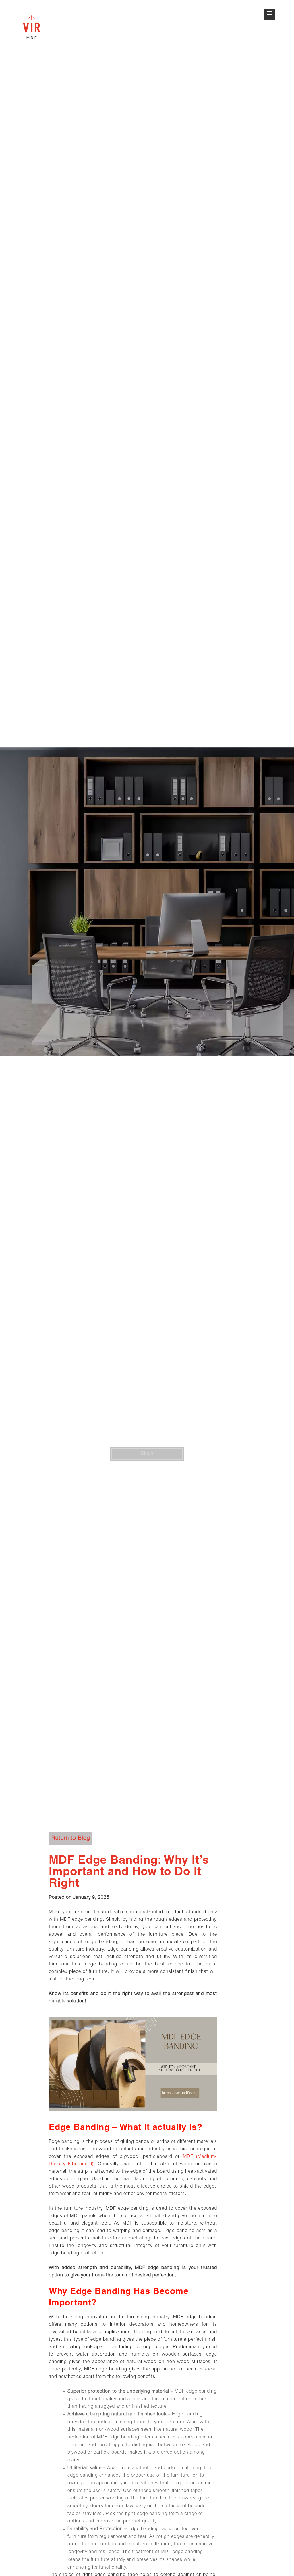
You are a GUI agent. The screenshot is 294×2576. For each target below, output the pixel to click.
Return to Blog (71, 1838)
